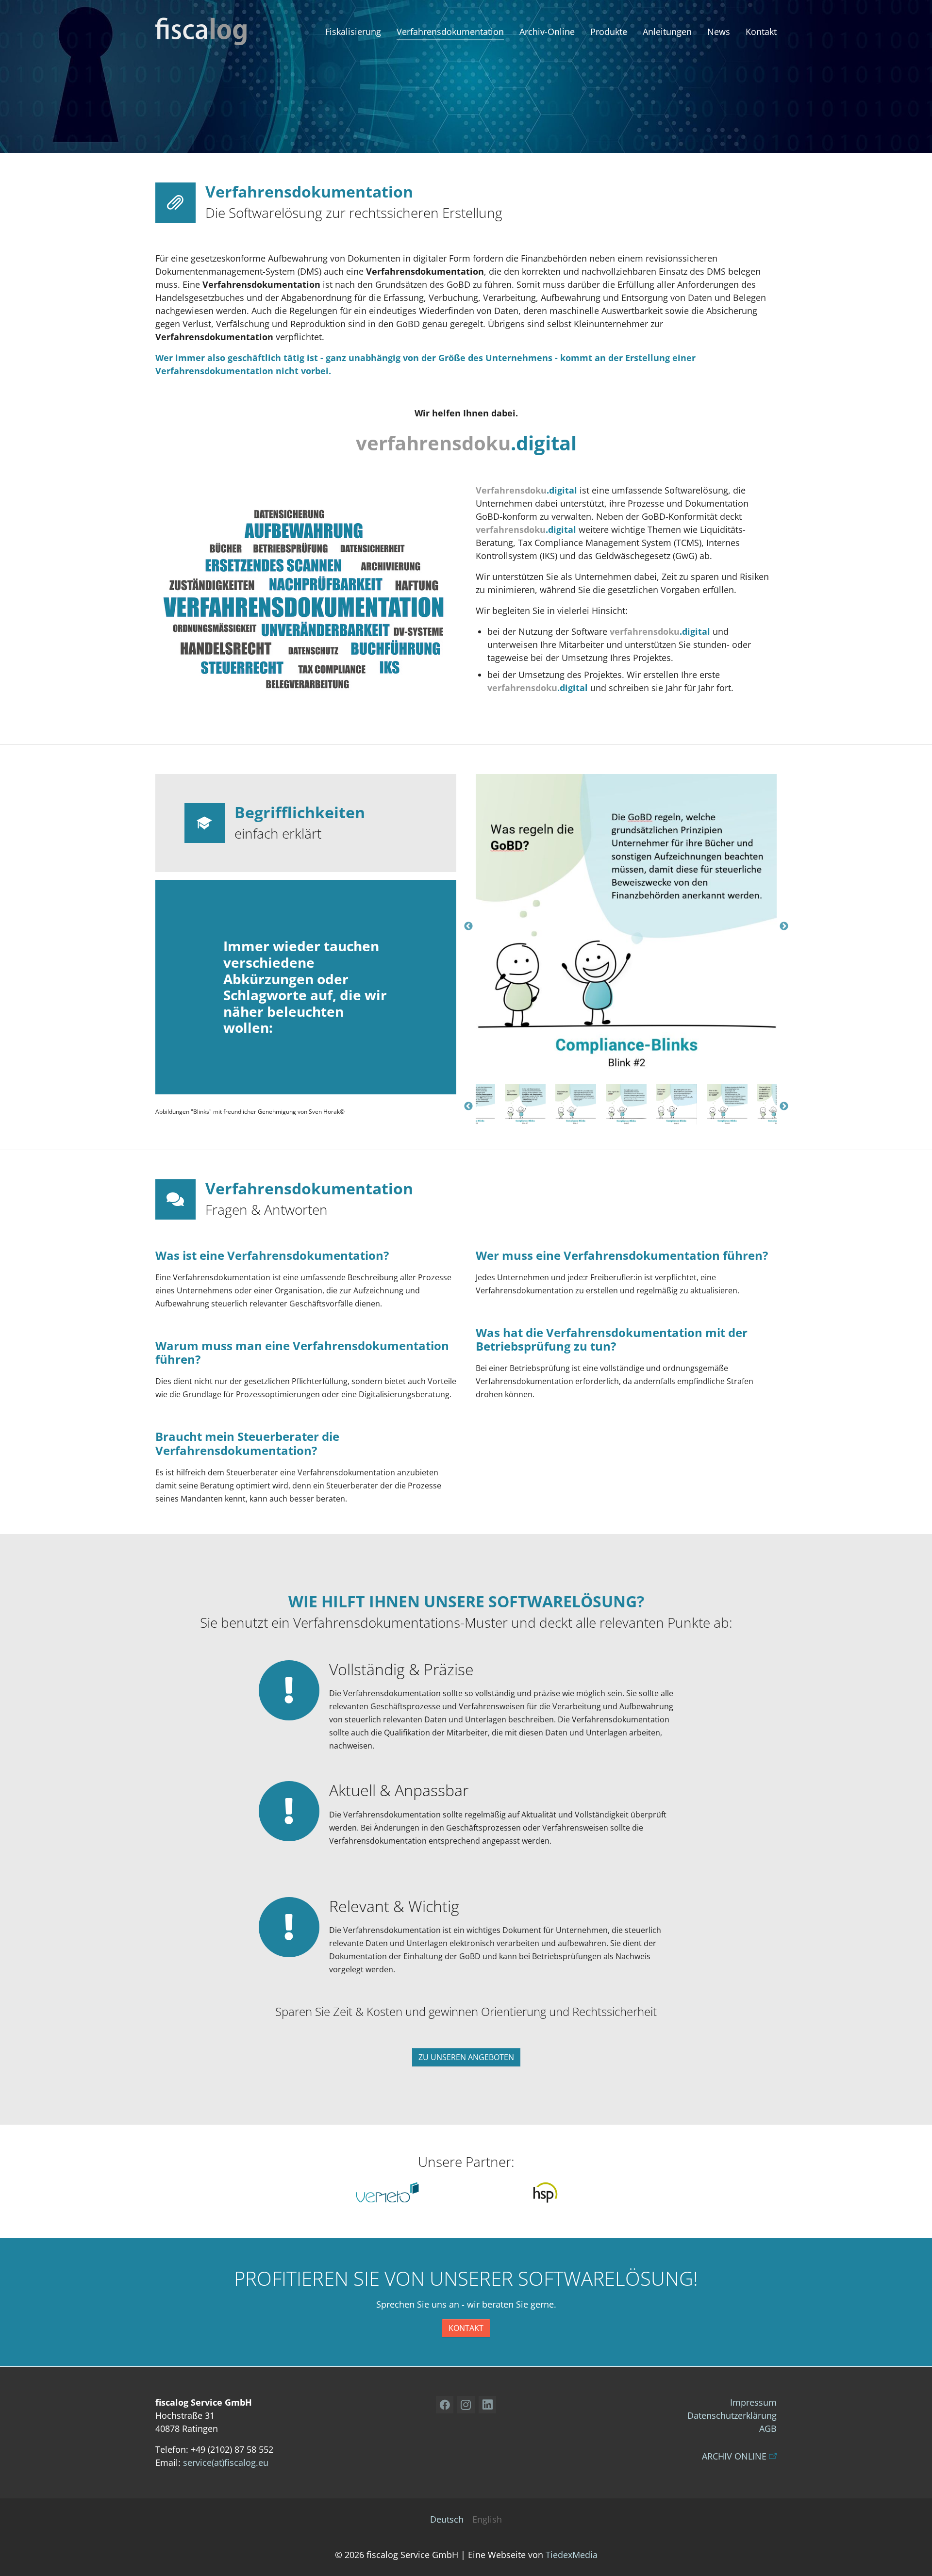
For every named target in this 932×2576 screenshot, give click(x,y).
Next (784, 926)
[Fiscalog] (201, 32)
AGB (768, 2428)
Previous (468, 926)
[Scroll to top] (916, 2560)
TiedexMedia (572, 2555)
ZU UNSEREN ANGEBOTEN (466, 2057)
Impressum (753, 2402)
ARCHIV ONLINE (734, 2456)
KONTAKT (466, 2328)
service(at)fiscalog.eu (226, 2462)
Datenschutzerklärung (732, 2415)
